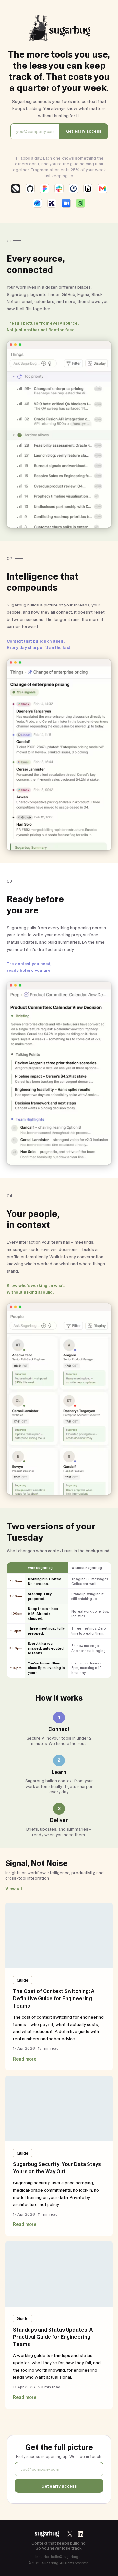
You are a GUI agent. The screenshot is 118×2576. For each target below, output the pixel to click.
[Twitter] (70, 2534)
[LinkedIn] (80, 2534)
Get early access (84, 131)
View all (14, 1889)
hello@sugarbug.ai (67, 2557)
